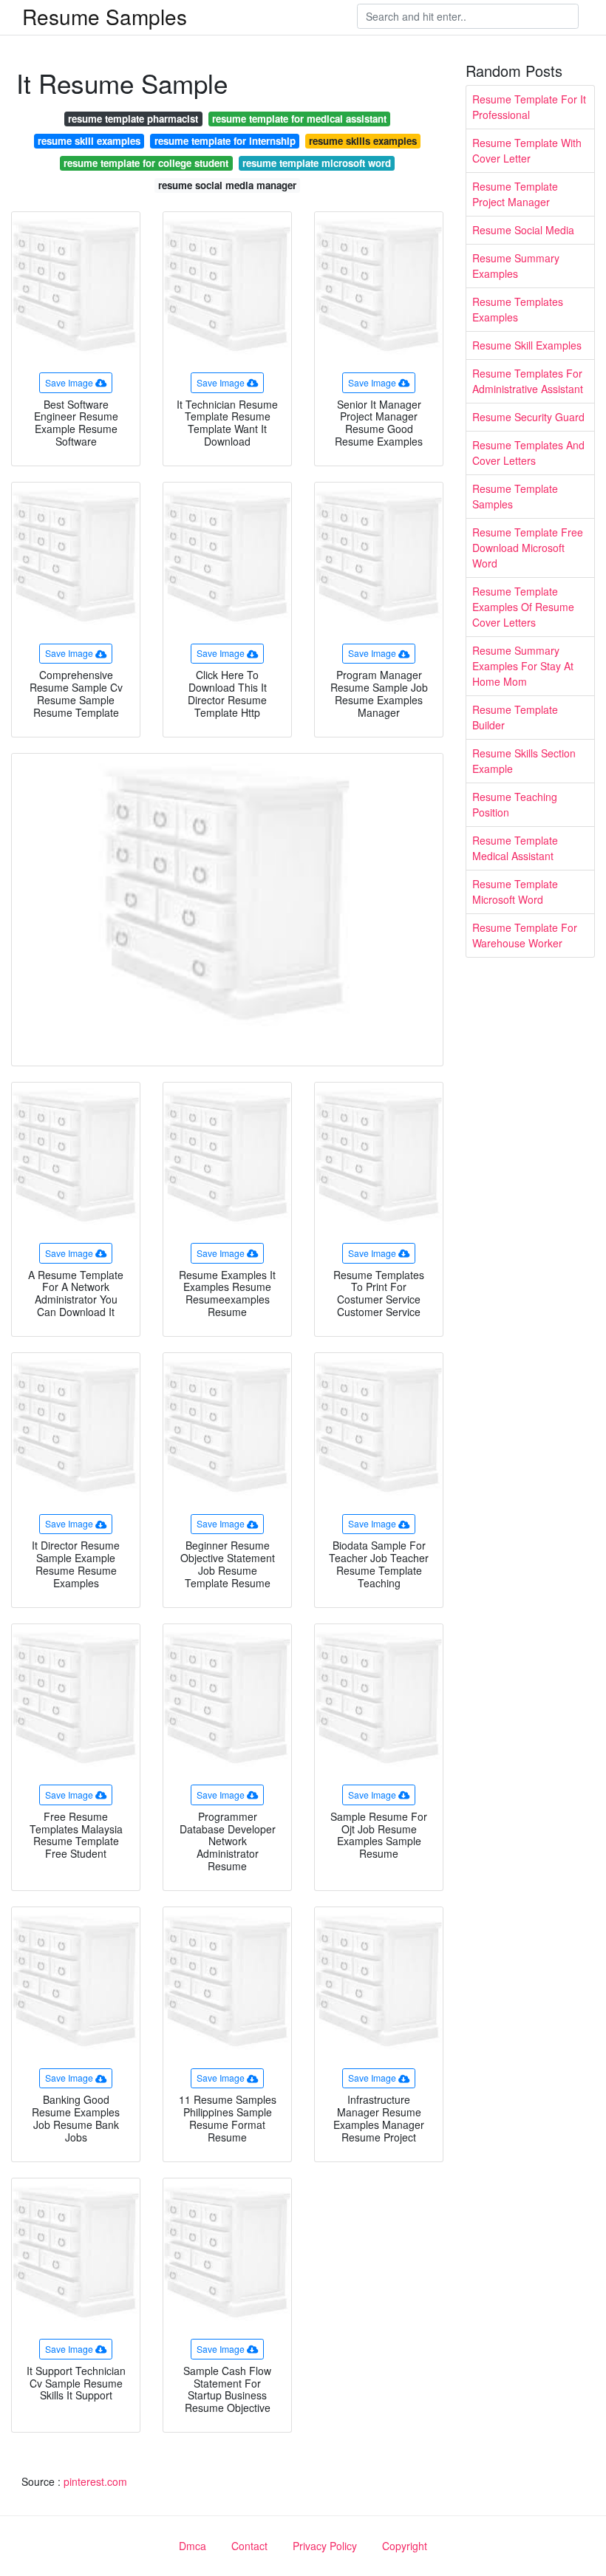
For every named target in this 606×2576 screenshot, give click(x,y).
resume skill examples (89, 141)
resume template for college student (146, 163)
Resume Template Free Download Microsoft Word (528, 548)
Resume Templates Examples (518, 309)
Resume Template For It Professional (529, 107)
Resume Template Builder (515, 717)
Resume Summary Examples (516, 266)
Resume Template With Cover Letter (527, 150)
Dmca (193, 2546)
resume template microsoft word (317, 163)
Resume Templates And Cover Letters (528, 453)
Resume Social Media (523, 230)
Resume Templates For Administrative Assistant (528, 381)
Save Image (69, 382)
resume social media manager (227, 185)
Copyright (405, 2546)
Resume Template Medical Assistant (515, 848)
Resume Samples (105, 16)
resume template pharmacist (133, 119)
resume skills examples (363, 141)
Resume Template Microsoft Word (515, 892)
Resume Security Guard (528, 417)
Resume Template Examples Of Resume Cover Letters (523, 607)
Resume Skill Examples (527, 345)
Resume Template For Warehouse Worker (525, 935)
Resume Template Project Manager (515, 194)
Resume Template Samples (515, 496)
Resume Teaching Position (515, 804)
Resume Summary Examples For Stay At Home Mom (523, 666)
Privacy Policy (325, 2546)
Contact (249, 2546)
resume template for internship (225, 141)
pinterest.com (95, 2481)
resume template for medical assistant (299, 119)
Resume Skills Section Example (524, 761)
